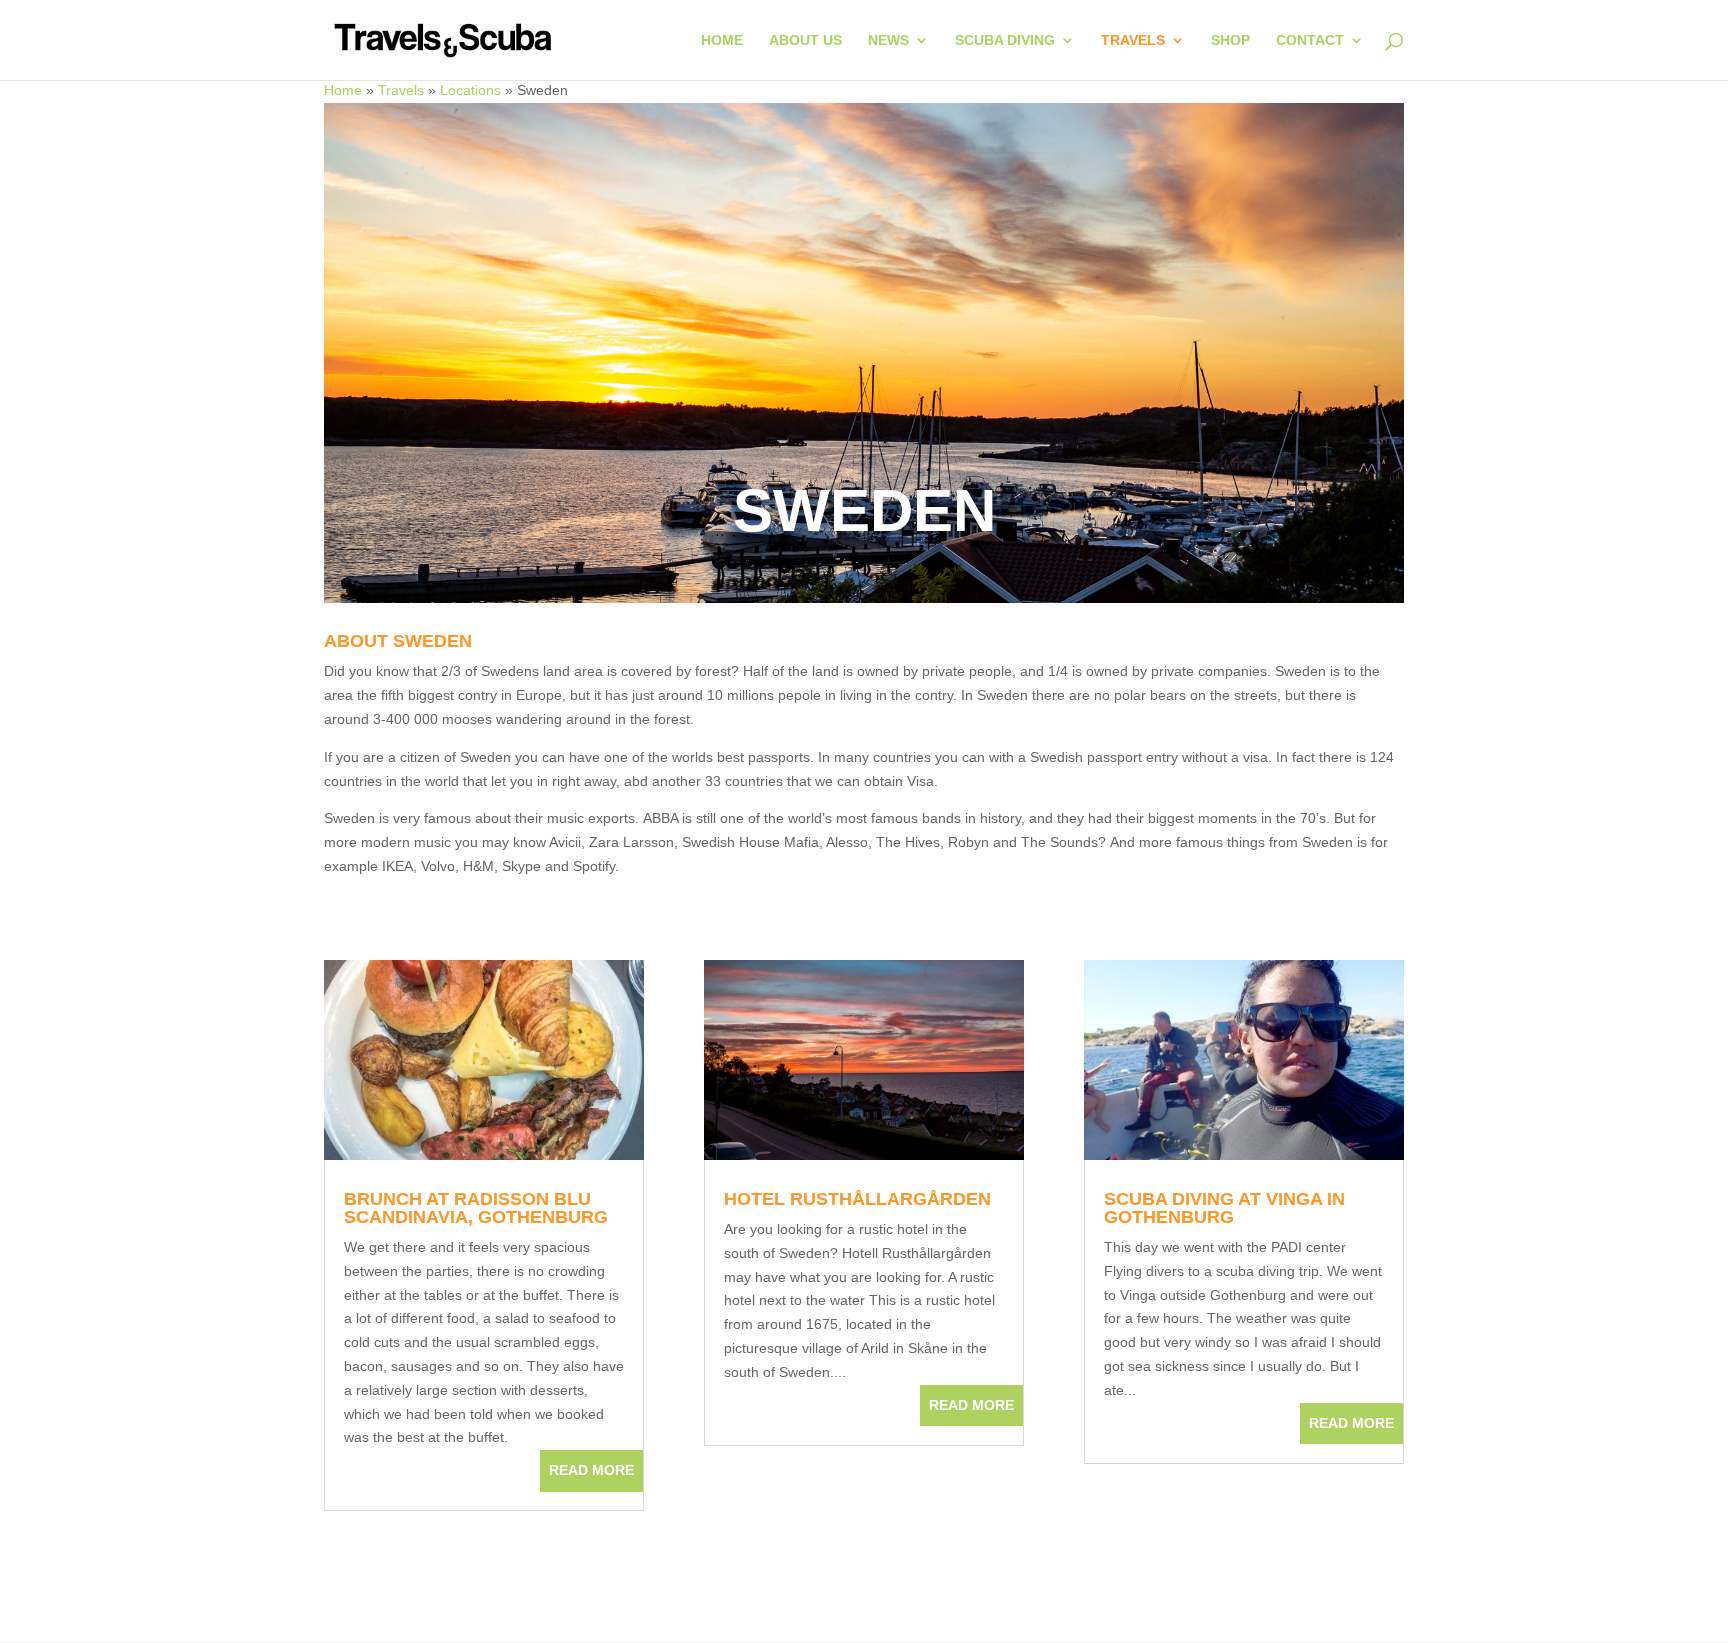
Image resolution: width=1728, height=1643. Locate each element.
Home (722, 40)
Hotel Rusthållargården (857, 1199)
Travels (1133, 40)
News (888, 40)
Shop (1230, 40)
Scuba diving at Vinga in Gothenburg (1224, 1208)
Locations (470, 90)
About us (805, 40)
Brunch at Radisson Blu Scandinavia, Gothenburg (476, 1208)
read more (591, 1470)
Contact (1310, 40)
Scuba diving (1005, 40)
